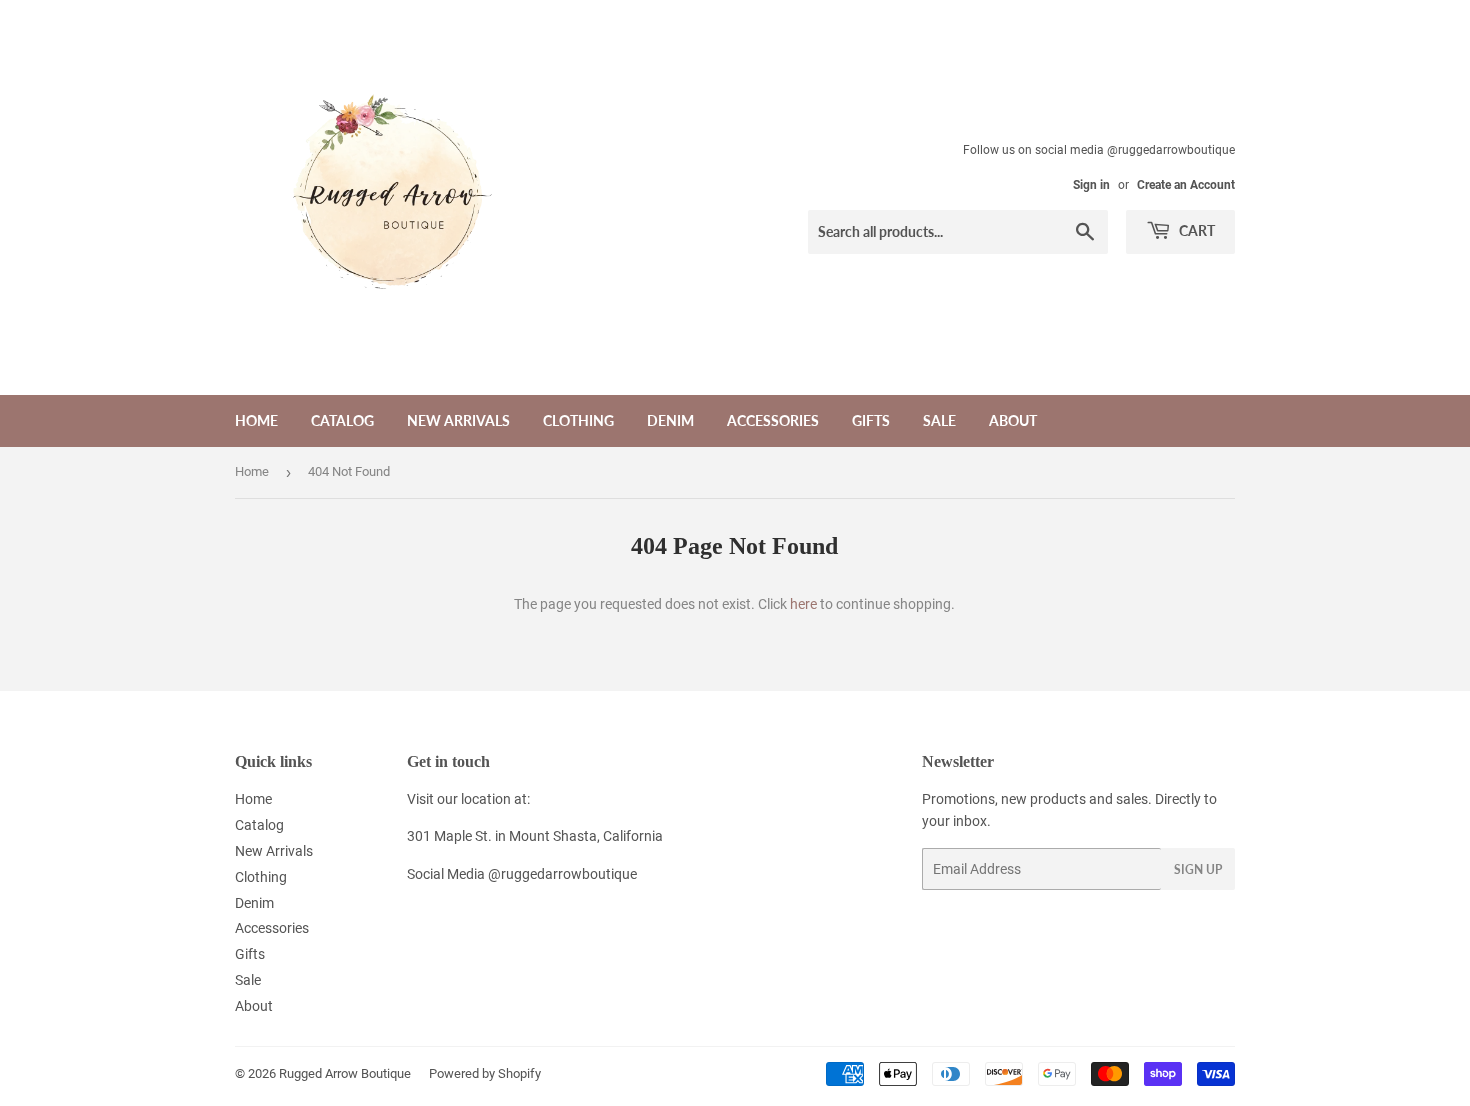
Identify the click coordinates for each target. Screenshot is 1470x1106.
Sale (939, 420)
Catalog (342, 420)
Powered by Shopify (485, 1073)
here (803, 604)
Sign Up (1198, 869)
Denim (670, 420)
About (1013, 420)
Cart (1195, 230)
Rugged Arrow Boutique (345, 1073)
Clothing (578, 420)
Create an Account (1186, 185)
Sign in (1091, 185)
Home (256, 420)
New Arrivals (458, 420)
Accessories (773, 420)
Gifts (871, 420)
